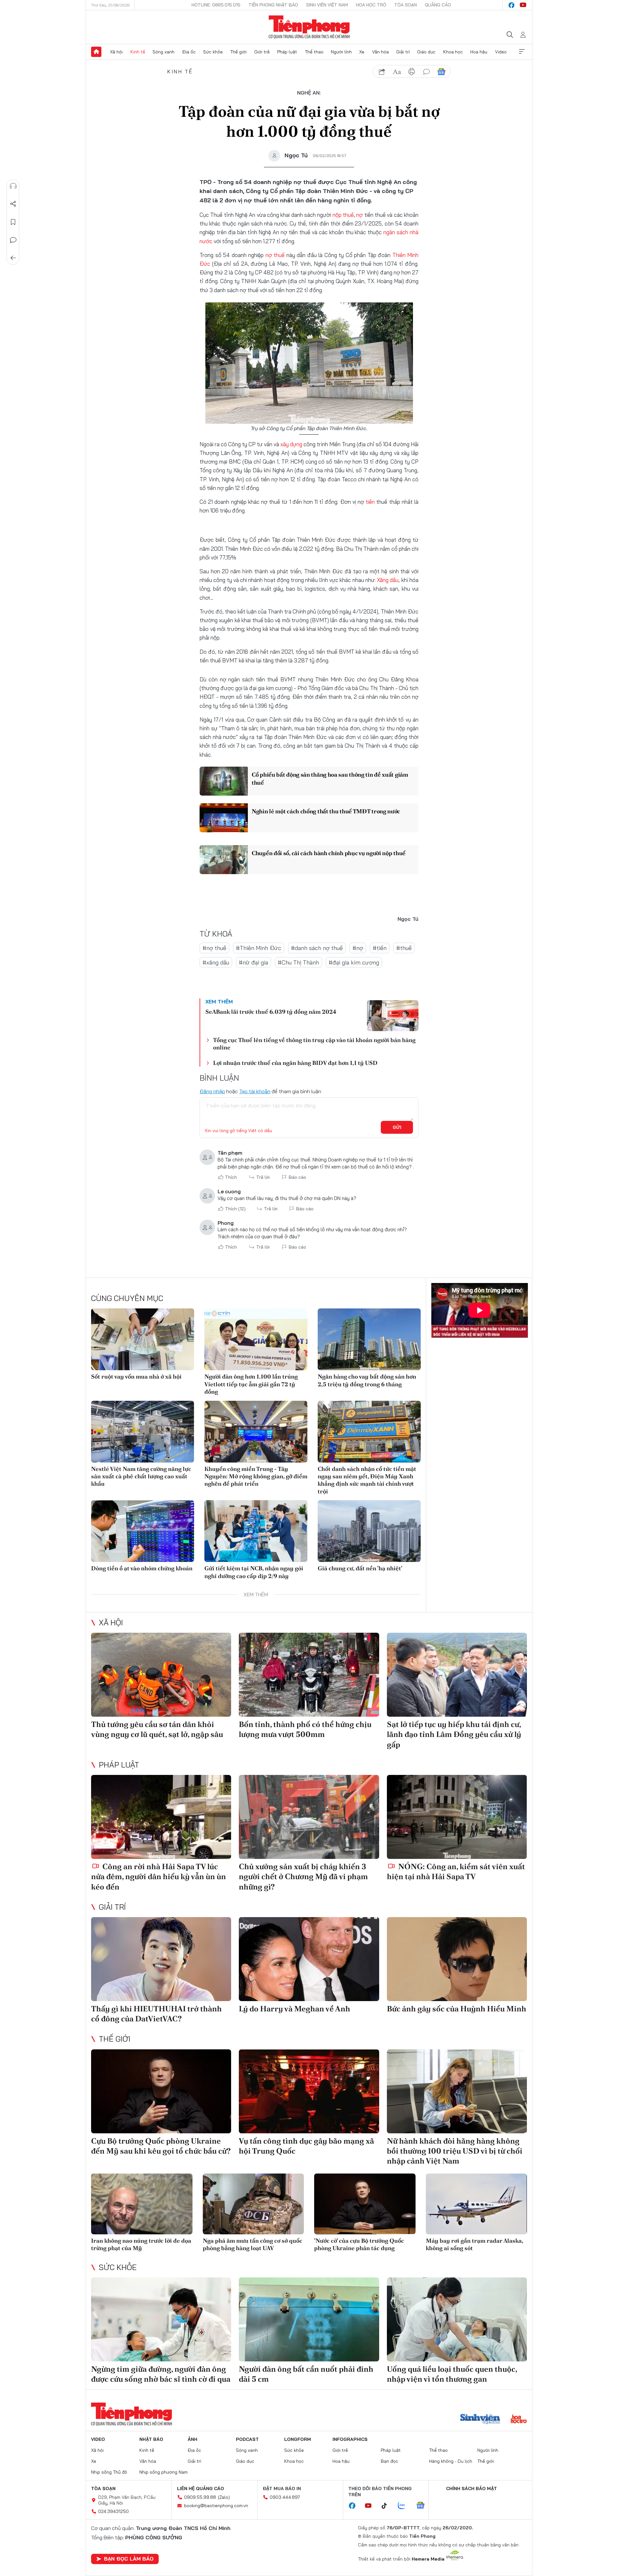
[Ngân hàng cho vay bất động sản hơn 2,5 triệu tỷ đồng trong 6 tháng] (369, 1339)
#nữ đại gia (253, 962)
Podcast (247, 2439)
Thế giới (238, 52)
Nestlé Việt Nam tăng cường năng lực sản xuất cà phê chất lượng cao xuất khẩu (141, 1476)
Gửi (397, 1127)
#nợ (358, 948)
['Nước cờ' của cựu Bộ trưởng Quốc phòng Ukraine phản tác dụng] (365, 2204)
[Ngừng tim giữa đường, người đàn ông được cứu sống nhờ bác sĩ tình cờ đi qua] (161, 2319)
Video (501, 52)
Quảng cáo (438, 5)
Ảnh (192, 2439)
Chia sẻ (13, 204)
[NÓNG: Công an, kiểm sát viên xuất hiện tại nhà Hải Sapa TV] (457, 1817)
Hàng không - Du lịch (451, 2461)
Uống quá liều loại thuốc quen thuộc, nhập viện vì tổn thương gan (452, 2374)
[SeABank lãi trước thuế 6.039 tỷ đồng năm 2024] (393, 1016)
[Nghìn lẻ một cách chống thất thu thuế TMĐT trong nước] (224, 818)
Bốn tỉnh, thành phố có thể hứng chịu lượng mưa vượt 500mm (305, 1729)
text (397, 72)
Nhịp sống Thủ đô (109, 2472)
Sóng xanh (164, 52)
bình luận (426, 72)
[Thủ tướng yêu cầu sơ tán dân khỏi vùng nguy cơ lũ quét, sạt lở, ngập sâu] (161, 1675)
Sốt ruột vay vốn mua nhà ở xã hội (136, 1376)
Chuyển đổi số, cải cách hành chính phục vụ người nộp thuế (329, 853)
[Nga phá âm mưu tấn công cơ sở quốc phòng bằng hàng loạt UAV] (253, 2204)
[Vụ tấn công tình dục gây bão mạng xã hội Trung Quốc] (309, 2091)
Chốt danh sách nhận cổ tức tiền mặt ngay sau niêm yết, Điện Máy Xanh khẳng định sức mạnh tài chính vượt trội (367, 1480)
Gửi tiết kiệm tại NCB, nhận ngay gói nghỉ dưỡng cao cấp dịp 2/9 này (254, 1572)
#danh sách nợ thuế (317, 948)
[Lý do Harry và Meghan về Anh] (309, 1959)
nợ (360, 215)
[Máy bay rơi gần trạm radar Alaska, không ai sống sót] (477, 2204)
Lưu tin (13, 222)
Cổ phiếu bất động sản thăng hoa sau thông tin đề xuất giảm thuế (330, 779)
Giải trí (403, 52)
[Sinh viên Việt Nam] (480, 2420)
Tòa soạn (406, 5)
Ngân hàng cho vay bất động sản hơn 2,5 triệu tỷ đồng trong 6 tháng (367, 1380)
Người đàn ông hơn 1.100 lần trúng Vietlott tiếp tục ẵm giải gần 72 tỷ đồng (251, 1384)
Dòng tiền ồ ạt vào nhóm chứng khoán (142, 1568)
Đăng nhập (212, 1091)
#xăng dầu (216, 962)
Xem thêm (522, 52)
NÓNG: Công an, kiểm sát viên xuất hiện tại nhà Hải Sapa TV (456, 1871)
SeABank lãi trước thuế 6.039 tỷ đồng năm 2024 (271, 1012)
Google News (441, 72)
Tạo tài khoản (255, 1091)
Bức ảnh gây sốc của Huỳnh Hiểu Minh (457, 2009)
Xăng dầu (388, 580)
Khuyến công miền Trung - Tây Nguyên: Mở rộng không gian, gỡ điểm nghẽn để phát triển (256, 1476)
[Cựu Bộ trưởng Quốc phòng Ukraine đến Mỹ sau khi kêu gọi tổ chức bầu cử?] (161, 2091)
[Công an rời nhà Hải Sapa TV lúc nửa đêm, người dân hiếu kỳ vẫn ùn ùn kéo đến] (161, 1817)
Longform (298, 2439)
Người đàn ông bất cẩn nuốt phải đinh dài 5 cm (306, 2374)
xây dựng (291, 444)
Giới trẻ (262, 52)
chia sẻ (382, 72)
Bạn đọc (389, 2461)
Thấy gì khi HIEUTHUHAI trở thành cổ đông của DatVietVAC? (156, 2014)
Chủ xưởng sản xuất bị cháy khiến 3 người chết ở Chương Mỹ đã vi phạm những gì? (303, 1876)
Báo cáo (297, 1177)
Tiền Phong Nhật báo (273, 5)
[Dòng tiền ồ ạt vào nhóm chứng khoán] (143, 1531)
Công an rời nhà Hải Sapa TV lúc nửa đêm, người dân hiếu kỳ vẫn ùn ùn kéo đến (159, 1876)
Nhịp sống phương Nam (164, 2472)
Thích (231, 1177)
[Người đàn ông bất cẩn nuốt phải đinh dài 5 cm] (309, 2319)
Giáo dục (426, 52)
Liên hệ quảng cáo (201, 2488)
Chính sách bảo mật (472, 2488)
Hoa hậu (479, 52)
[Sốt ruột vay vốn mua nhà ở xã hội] (143, 1339)
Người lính (341, 52)
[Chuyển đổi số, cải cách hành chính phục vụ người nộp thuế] (224, 860)
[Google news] (424, 2506)
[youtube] (523, 5)
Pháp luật (287, 52)
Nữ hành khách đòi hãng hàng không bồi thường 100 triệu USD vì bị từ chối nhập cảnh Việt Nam (455, 2151)
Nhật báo (151, 2439)
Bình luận (13, 240)
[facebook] (511, 5)
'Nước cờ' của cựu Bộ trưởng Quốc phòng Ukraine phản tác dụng (359, 2244)
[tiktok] (388, 2506)
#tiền (380, 948)
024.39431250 (113, 2511)
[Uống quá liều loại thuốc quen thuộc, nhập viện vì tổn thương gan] (457, 2319)
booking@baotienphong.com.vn (216, 2506)
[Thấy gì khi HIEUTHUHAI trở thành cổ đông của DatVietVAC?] (161, 1959)
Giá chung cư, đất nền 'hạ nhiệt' (360, 1568)
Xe (362, 52)
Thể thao (314, 52)
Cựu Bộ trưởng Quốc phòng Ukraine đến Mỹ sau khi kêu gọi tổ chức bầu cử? (161, 2146)
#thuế (404, 948)
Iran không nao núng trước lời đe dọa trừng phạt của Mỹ (141, 2244)
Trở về (13, 258)
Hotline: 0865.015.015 (216, 5)
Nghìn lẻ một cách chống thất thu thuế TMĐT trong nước (326, 811)
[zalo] (405, 2506)
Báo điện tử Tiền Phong (309, 27)
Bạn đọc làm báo (129, 2559)
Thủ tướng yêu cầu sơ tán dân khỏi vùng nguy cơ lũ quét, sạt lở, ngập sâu (157, 1729)
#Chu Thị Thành (298, 962)
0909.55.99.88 (200, 2497)
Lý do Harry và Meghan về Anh (295, 2009)
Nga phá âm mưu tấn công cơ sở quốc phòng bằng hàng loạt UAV (253, 2244)
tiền (370, 502)
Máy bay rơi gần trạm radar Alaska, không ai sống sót (474, 2244)
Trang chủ (96, 52)
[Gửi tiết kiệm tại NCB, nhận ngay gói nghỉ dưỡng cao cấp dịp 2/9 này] (256, 1531)
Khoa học (453, 52)
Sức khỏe (213, 52)
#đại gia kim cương (354, 962)
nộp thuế (343, 215)
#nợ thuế (214, 948)
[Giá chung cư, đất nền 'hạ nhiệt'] (369, 1531)
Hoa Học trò (371, 5)
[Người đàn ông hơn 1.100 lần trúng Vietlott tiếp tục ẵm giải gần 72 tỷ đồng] (256, 1339)
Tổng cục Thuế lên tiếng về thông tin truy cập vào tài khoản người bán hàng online (314, 1044)
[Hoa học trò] (519, 2420)
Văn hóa (380, 52)
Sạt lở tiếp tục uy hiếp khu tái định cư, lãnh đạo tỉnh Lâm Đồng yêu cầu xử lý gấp (454, 1734)
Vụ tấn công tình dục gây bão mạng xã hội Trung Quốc (306, 2146)
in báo (412, 72)
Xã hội (116, 52)
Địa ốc (189, 52)
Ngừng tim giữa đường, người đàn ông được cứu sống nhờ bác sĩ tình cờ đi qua (161, 2374)
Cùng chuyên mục (127, 1298)
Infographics (350, 2439)
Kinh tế (138, 52)
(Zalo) (224, 2497)
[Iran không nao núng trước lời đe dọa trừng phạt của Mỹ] (142, 2204)
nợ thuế (275, 255)
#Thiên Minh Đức (259, 948)
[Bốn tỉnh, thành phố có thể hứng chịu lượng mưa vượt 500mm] (309, 1675)
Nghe (13, 186)
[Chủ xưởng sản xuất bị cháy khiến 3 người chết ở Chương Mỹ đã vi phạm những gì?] (309, 1817)
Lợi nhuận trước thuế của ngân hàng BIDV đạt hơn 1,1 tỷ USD (295, 1063)
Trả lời (263, 1177)
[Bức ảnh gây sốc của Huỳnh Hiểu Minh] (457, 1959)
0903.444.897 (285, 2497)
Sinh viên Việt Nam (327, 5)
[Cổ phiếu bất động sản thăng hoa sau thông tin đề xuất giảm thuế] (224, 781)
